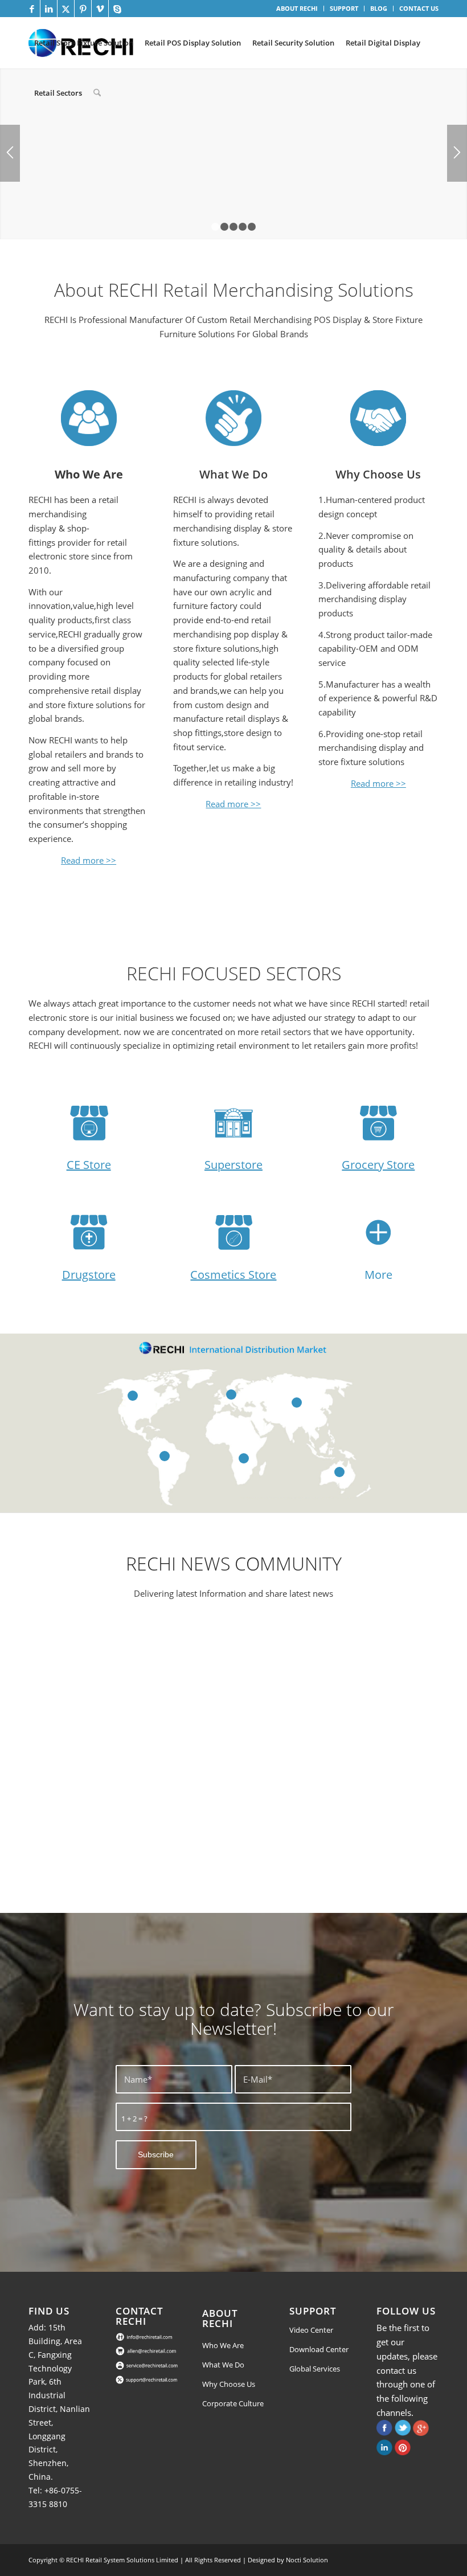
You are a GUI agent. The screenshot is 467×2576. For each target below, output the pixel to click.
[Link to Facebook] (32, 9)
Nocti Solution (307, 2560)
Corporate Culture (233, 2403)
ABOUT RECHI (297, 8)
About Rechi (220, 2318)
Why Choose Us (378, 474)
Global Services (315, 2369)
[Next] (457, 153)
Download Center (319, 2349)
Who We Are (223, 2345)
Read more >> (89, 860)
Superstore (233, 1165)
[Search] (97, 93)
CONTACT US (419, 8)
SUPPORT (344, 8)
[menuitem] (297, 9)
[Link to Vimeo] (100, 9)
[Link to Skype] (117, 9)
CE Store (89, 1165)
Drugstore (89, 1275)
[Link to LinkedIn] (49, 9)
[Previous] (10, 153)
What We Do (233, 474)
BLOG (379, 8)
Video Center (311, 2330)
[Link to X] (66, 9)
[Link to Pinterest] (83, 9)
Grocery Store (378, 1165)
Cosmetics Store (233, 1275)
